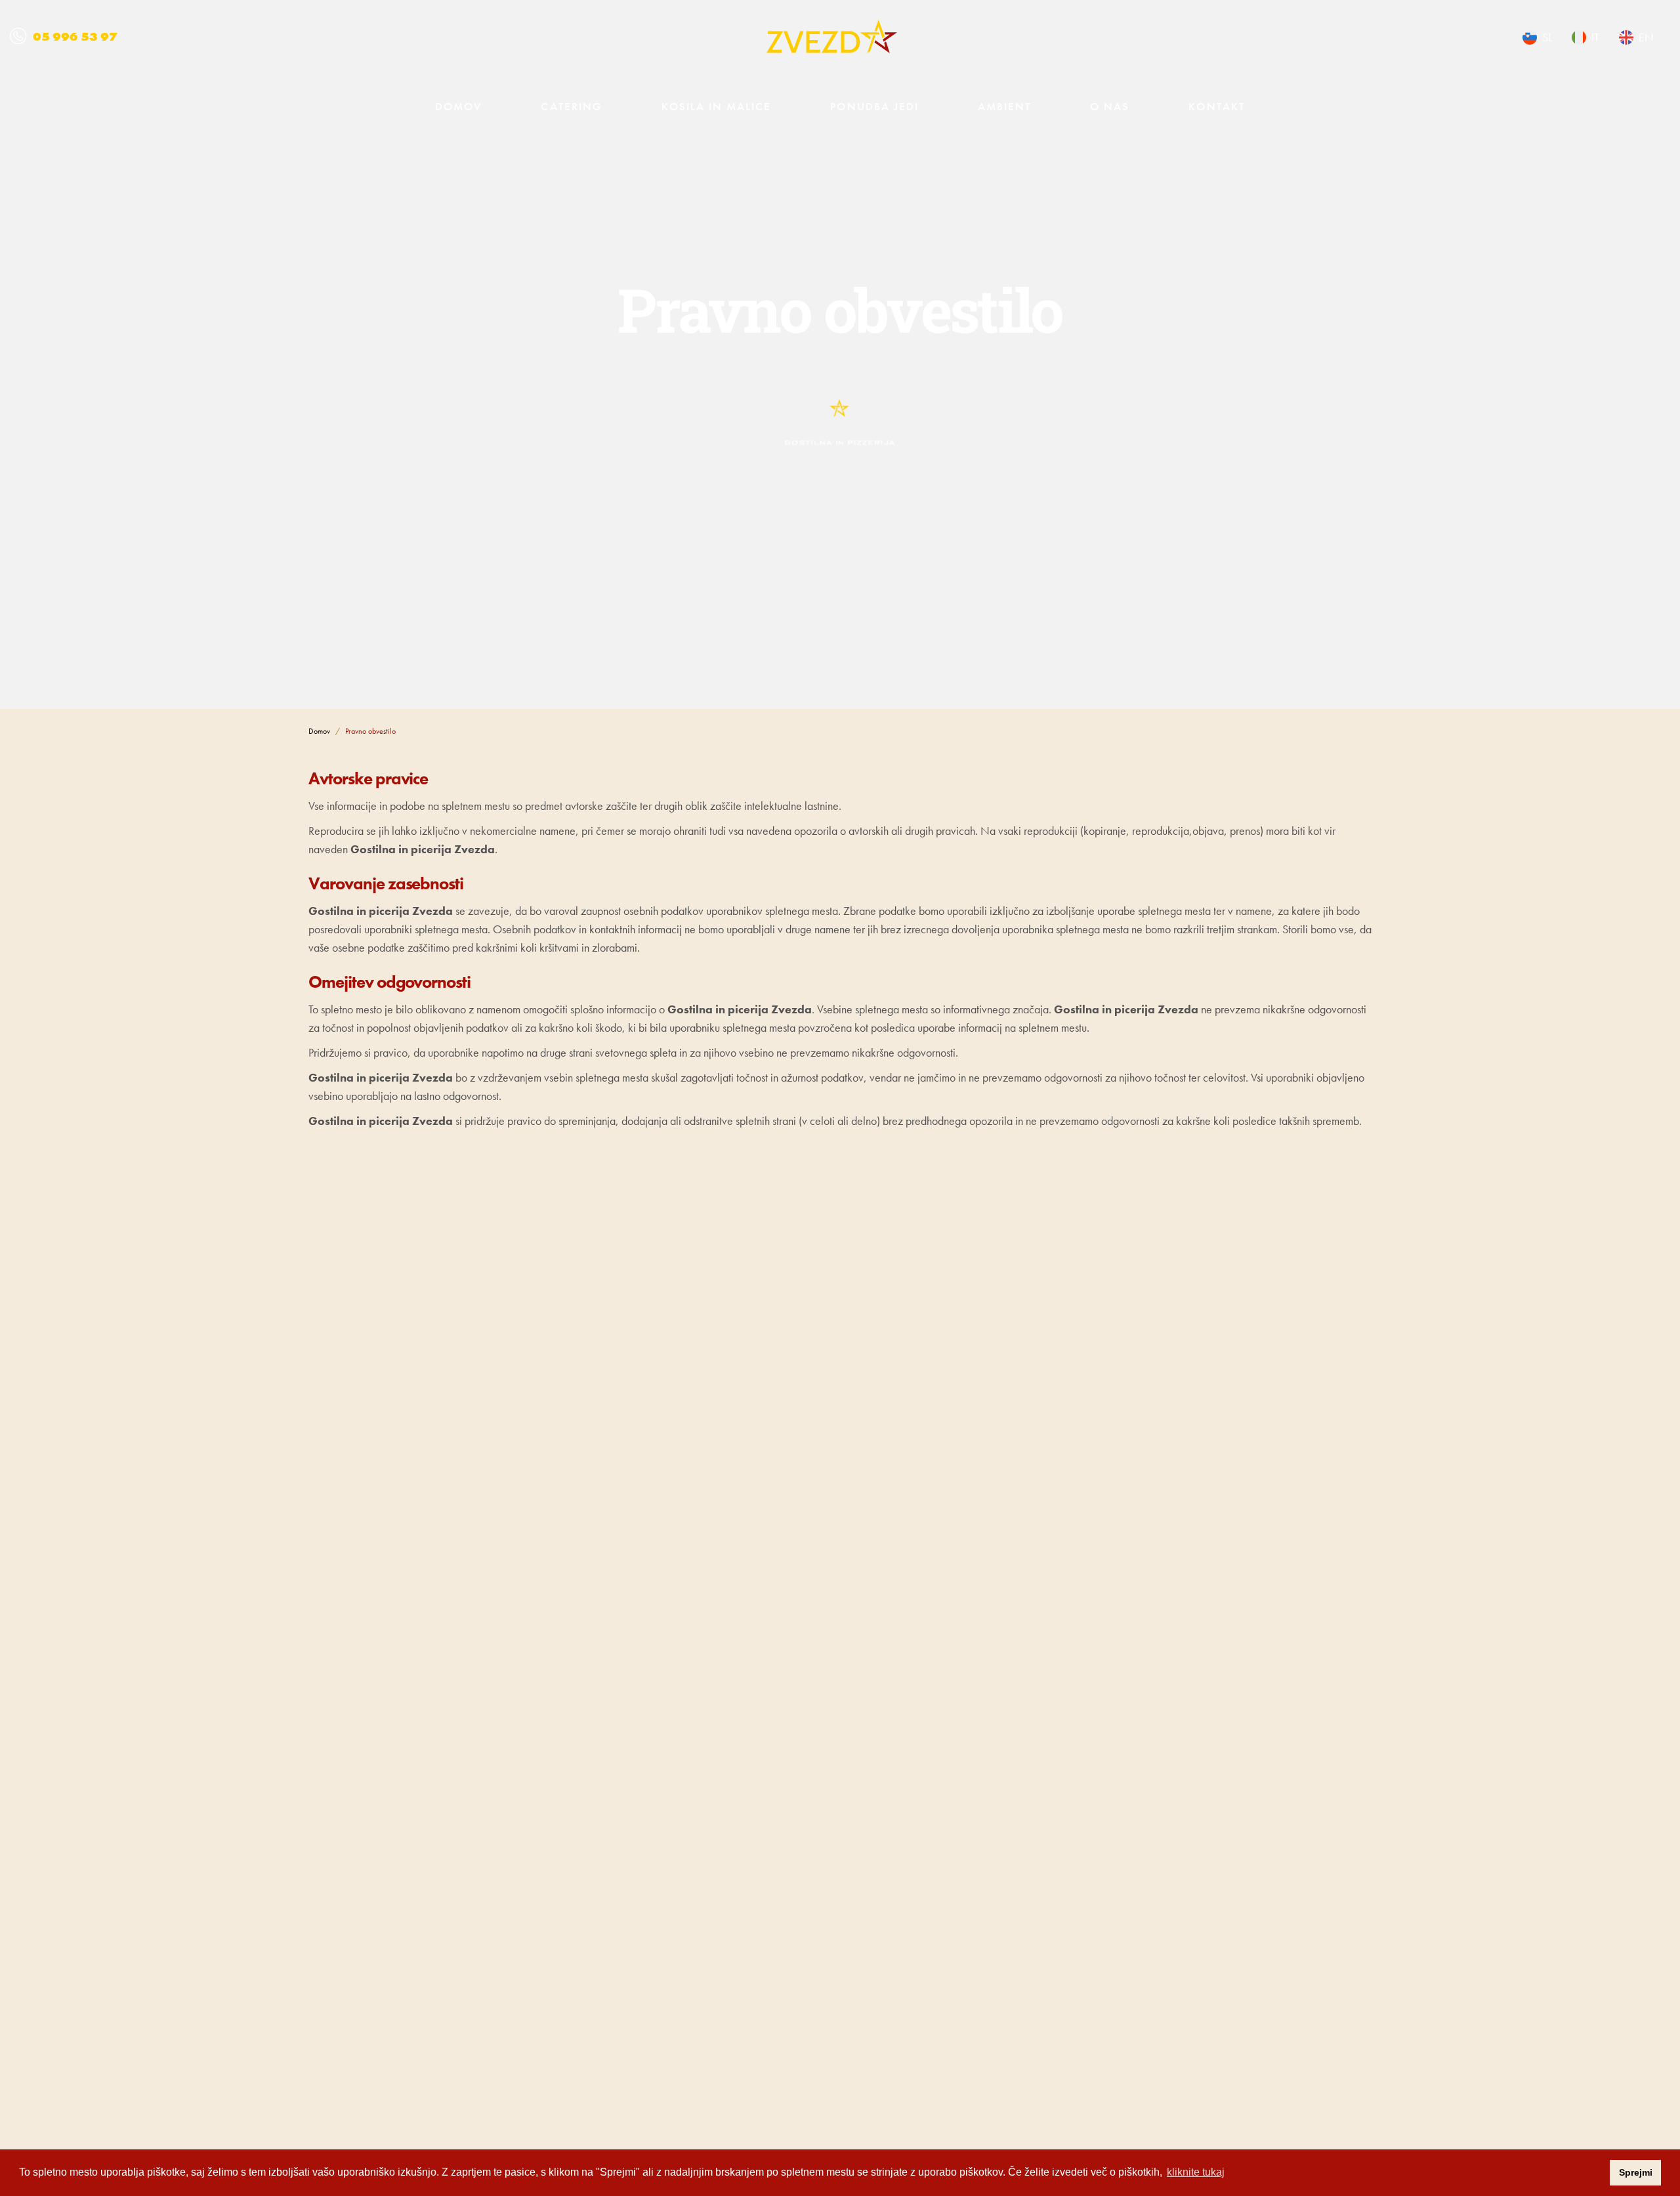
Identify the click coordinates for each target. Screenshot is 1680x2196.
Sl (1547, 37)
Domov (458, 106)
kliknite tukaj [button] (1196, 2172)
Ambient (1004, 106)
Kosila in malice (717, 106)
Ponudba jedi (874, 106)
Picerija (1343, 1893)
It (1595, 37)
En (1646, 37)
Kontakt (1216, 106)
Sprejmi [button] (1636, 2172)
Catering (571, 106)
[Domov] (832, 36)
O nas (1110, 106)
